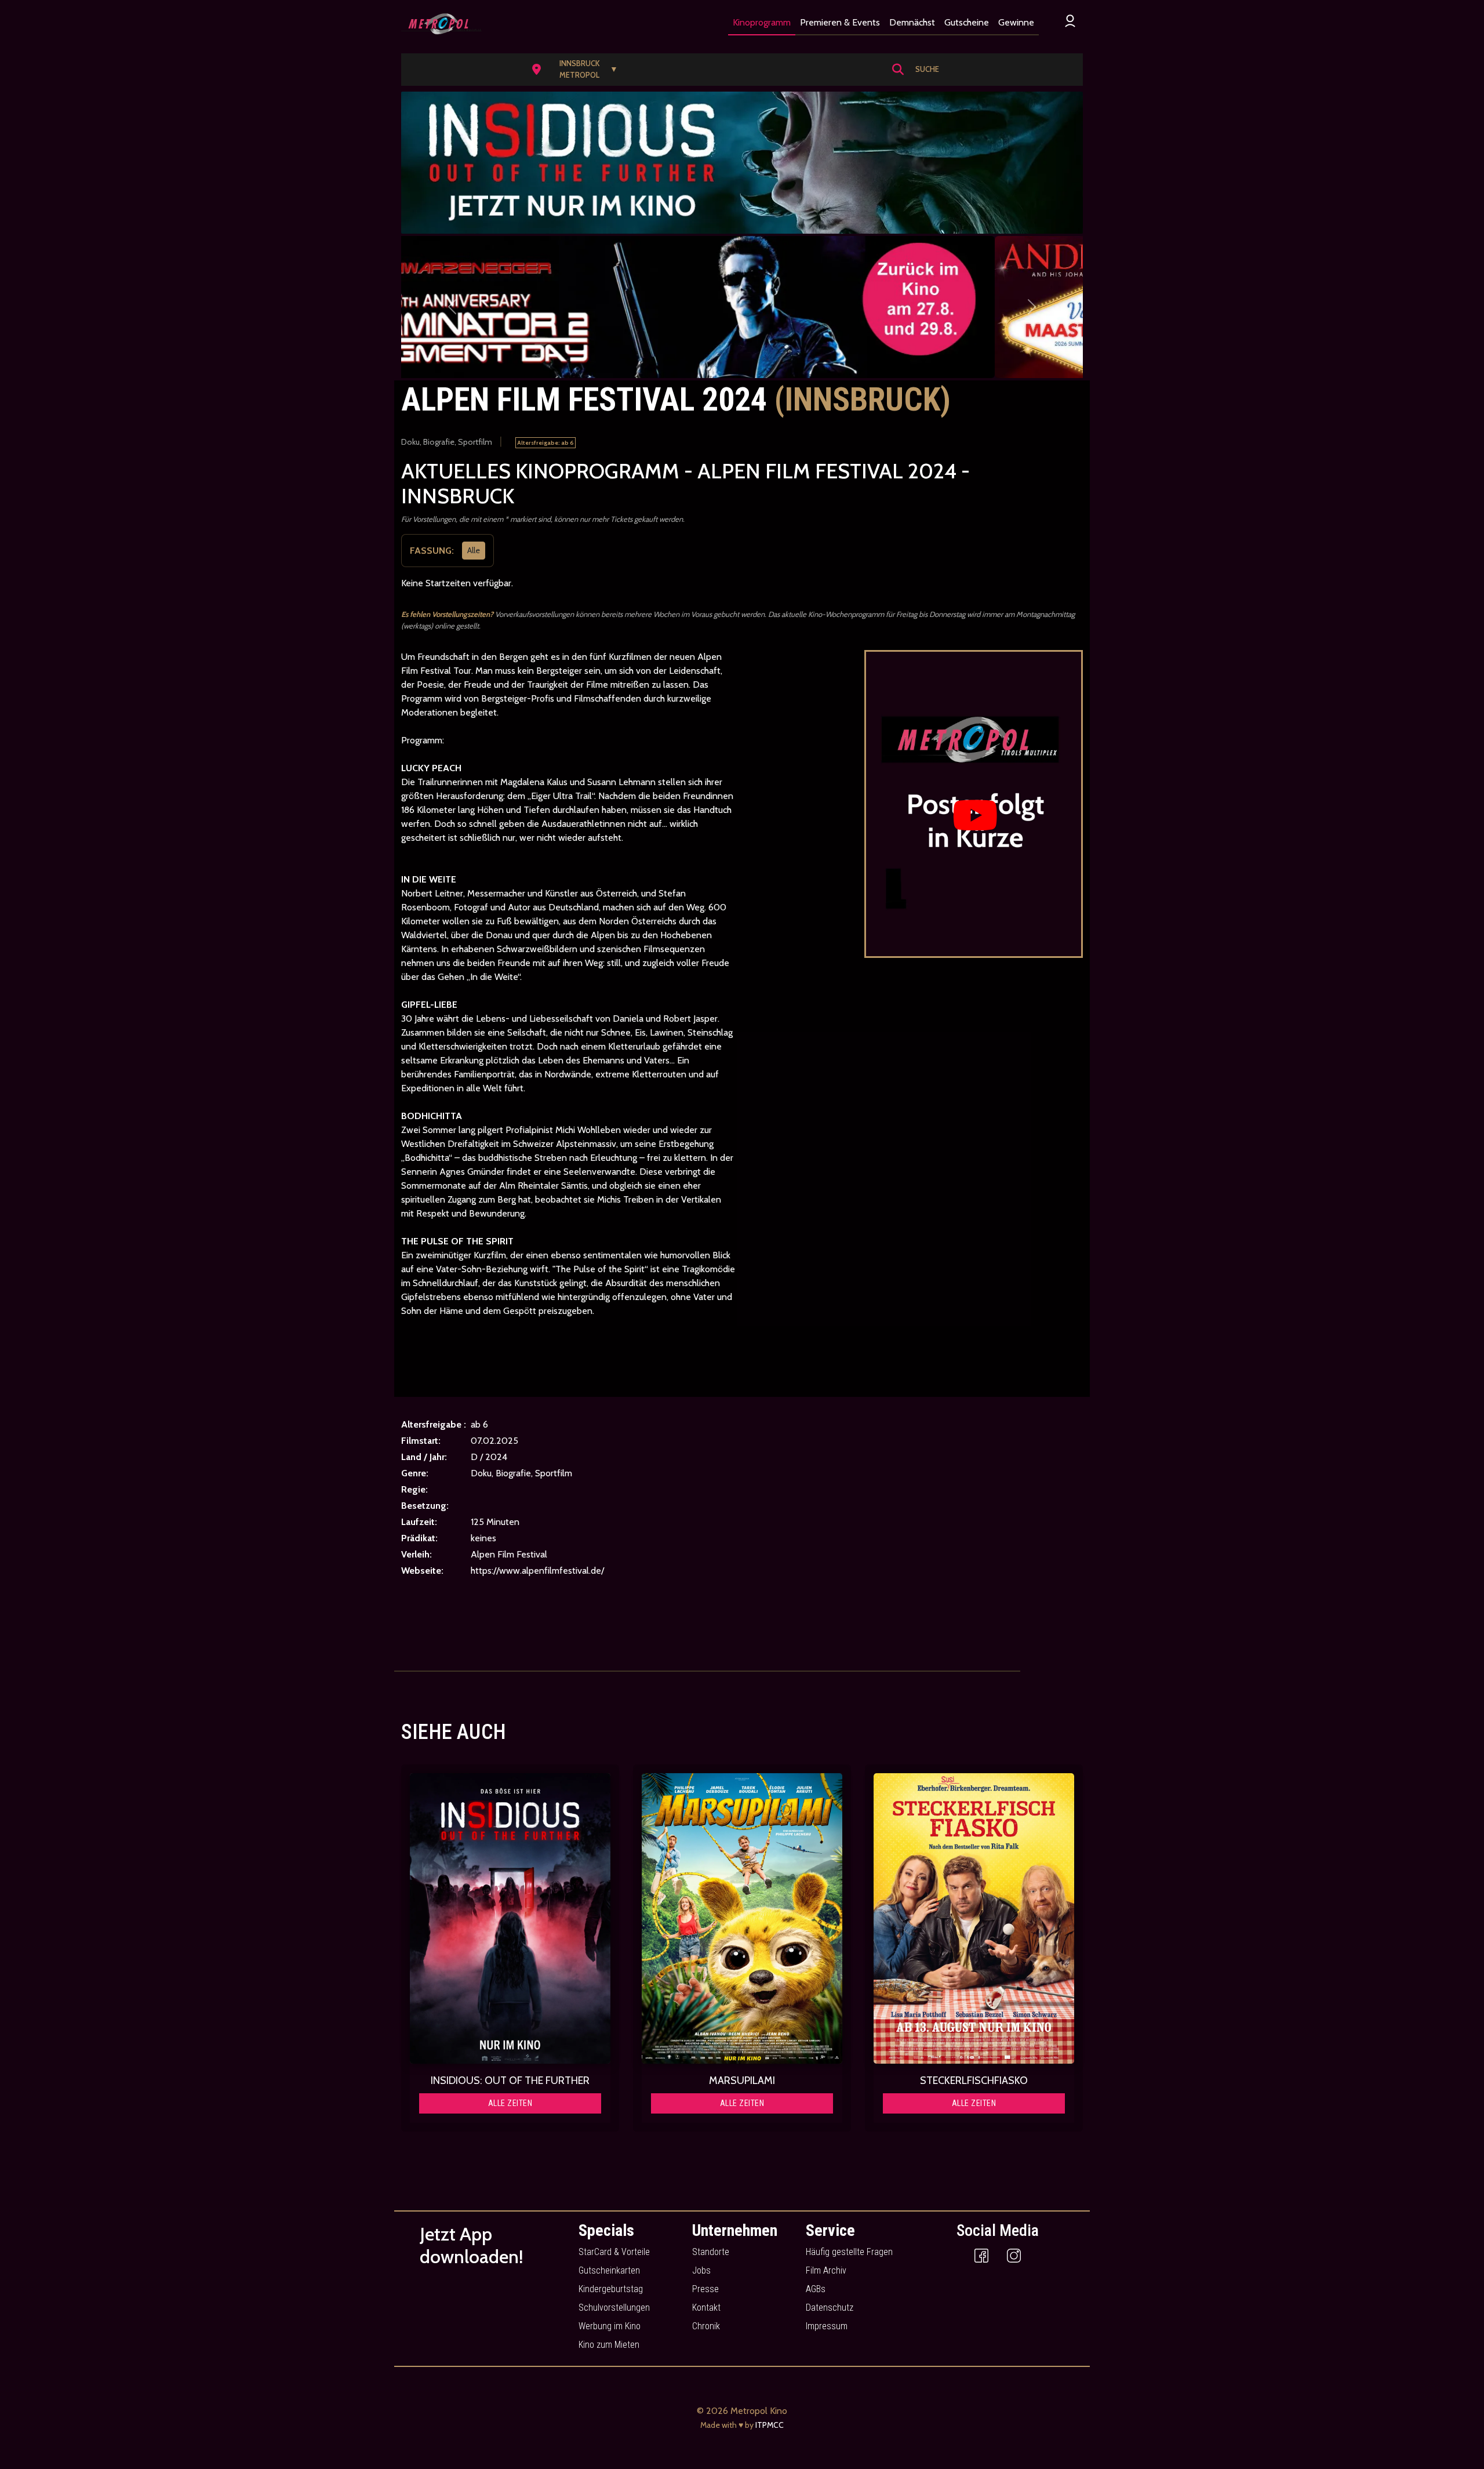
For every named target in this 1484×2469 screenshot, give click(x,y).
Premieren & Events (840, 22)
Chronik (706, 2326)
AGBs (816, 2289)
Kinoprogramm (762, 22)
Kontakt (706, 2308)
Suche (927, 69)
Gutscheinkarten (609, 2270)
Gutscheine (967, 22)
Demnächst (912, 22)
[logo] (441, 24)
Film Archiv (826, 2270)
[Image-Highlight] (510, 1919)
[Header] (742, 163)
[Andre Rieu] (742, 307)
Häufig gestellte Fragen (849, 2252)
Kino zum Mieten (609, 2345)
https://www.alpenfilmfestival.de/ (537, 1571)
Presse (705, 2289)
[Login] (1070, 21)
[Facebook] (981, 2255)
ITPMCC (770, 2425)
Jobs (701, 2270)
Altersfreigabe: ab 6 (545, 443)
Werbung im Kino (610, 2326)
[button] (579, 70)
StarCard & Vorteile (614, 2252)
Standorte (711, 2252)
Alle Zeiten (510, 2103)
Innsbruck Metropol (589, 69)
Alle (474, 550)
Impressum (827, 2326)
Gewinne (1016, 22)
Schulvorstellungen (614, 2308)
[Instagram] (1014, 2255)
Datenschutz (830, 2308)
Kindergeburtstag (611, 2289)
